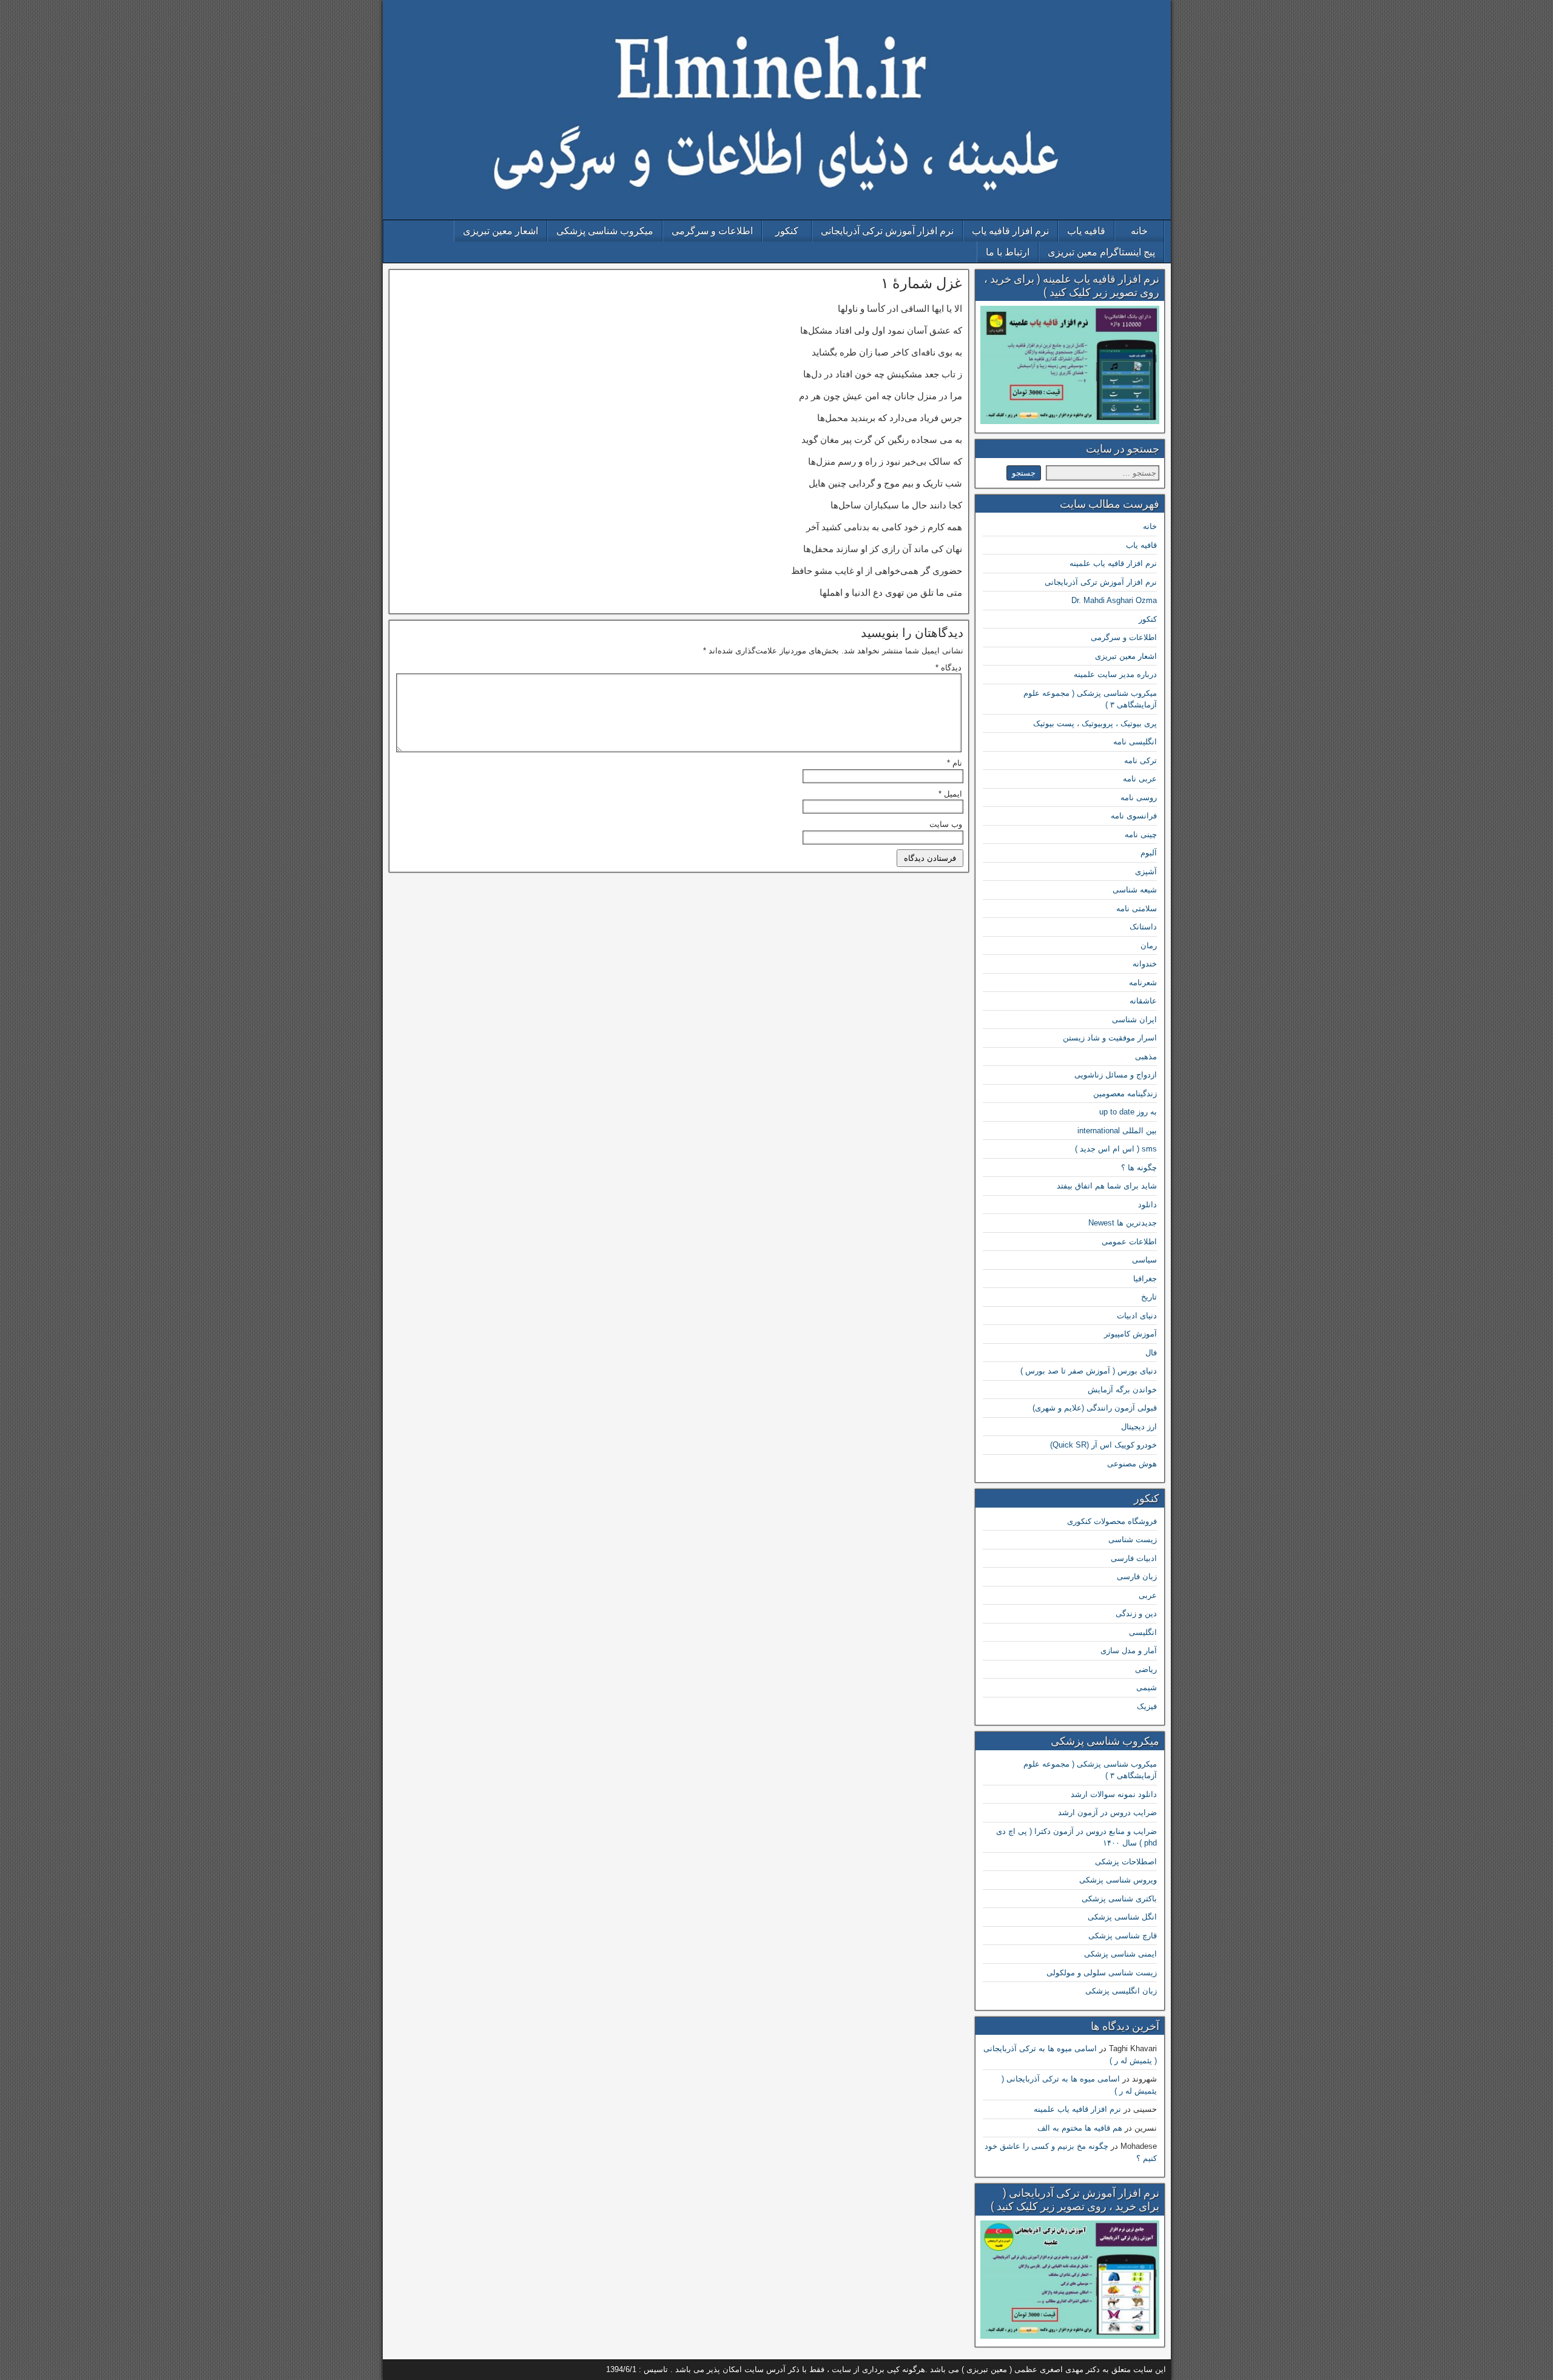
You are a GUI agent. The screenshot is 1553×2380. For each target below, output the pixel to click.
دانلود (1147, 1205)
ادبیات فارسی (1134, 1558)
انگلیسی (1143, 1632)
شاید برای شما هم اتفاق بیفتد (1107, 1186)
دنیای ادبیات (1137, 1316)
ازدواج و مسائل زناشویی (1116, 1075)
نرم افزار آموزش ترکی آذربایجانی (887, 231)
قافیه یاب (1086, 231)
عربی (1148, 1595)
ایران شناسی (1134, 1020)
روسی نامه (1139, 797)
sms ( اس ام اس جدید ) (1116, 1149)
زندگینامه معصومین (1125, 1094)
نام (955, 763)
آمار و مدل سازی (1129, 1650)
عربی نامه (1140, 779)
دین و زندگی (1136, 1613)
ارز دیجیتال (1139, 1427)
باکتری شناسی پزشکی (1119, 1899)
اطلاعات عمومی (1129, 1242)
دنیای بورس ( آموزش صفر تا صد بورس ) (1089, 1371)
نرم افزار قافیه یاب (1010, 231)
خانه (1139, 231)
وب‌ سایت (946, 824)
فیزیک (1147, 1706)
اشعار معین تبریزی (500, 231)
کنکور (787, 231)
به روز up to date (1128, 1112)
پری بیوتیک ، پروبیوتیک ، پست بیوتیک (1095, 723)
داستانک (1143, 927)
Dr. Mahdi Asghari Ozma (1114, 600)
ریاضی (1146, 1669)
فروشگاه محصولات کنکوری (1112, 1521)
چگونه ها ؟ (1139, 1168)
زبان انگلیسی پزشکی (1121, 1991)
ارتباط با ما (1008, 252)
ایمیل (950, 794)
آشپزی (1146, 871)
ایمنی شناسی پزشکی (1120, 1954)
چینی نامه (1141, 834)
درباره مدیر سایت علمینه (1115, 674)
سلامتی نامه (1137, 909)
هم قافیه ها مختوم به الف (1080, 2128)
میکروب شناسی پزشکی (605, 231)
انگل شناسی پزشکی (1122, 1917)
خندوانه (1145, 964)
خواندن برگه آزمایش (1122, 1390)
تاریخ (1149, 1297)
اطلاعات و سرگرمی (712, 231)
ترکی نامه (1140, 760)
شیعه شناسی (1135, 890)
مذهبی (1146, 1057)
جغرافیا (1145, 1279)
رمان (1149, 946)
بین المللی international (1117, 1131)
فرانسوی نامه (1134, 816)
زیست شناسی (1133, 1539)
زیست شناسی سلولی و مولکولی (1102, 1973)
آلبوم (1149, 853)
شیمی (1147, 1687)
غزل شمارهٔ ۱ (921, 283)
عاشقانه (1143, 1001)
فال (1151, 1353)
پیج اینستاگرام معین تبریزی (1101, 252)
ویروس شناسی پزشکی (1118, 1880)
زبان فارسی (1137, 1576)
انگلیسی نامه (1135, 742)
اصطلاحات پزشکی (1126, 1862)
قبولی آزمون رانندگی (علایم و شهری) (1095, 1408)
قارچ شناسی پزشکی (1123, 1936)
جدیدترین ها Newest (1123, 1223)
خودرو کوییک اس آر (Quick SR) (1103, 1445)
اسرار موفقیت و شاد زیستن (1110, 1038)
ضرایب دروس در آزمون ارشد (1107, 1812)
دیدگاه (948, 668)
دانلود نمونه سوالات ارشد (1114, 1794)
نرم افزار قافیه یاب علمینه (1113, 563)
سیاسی (1144, 1260)
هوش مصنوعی (1132, 1464)
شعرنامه (1143, 983)
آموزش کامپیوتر (1130, 1334)
